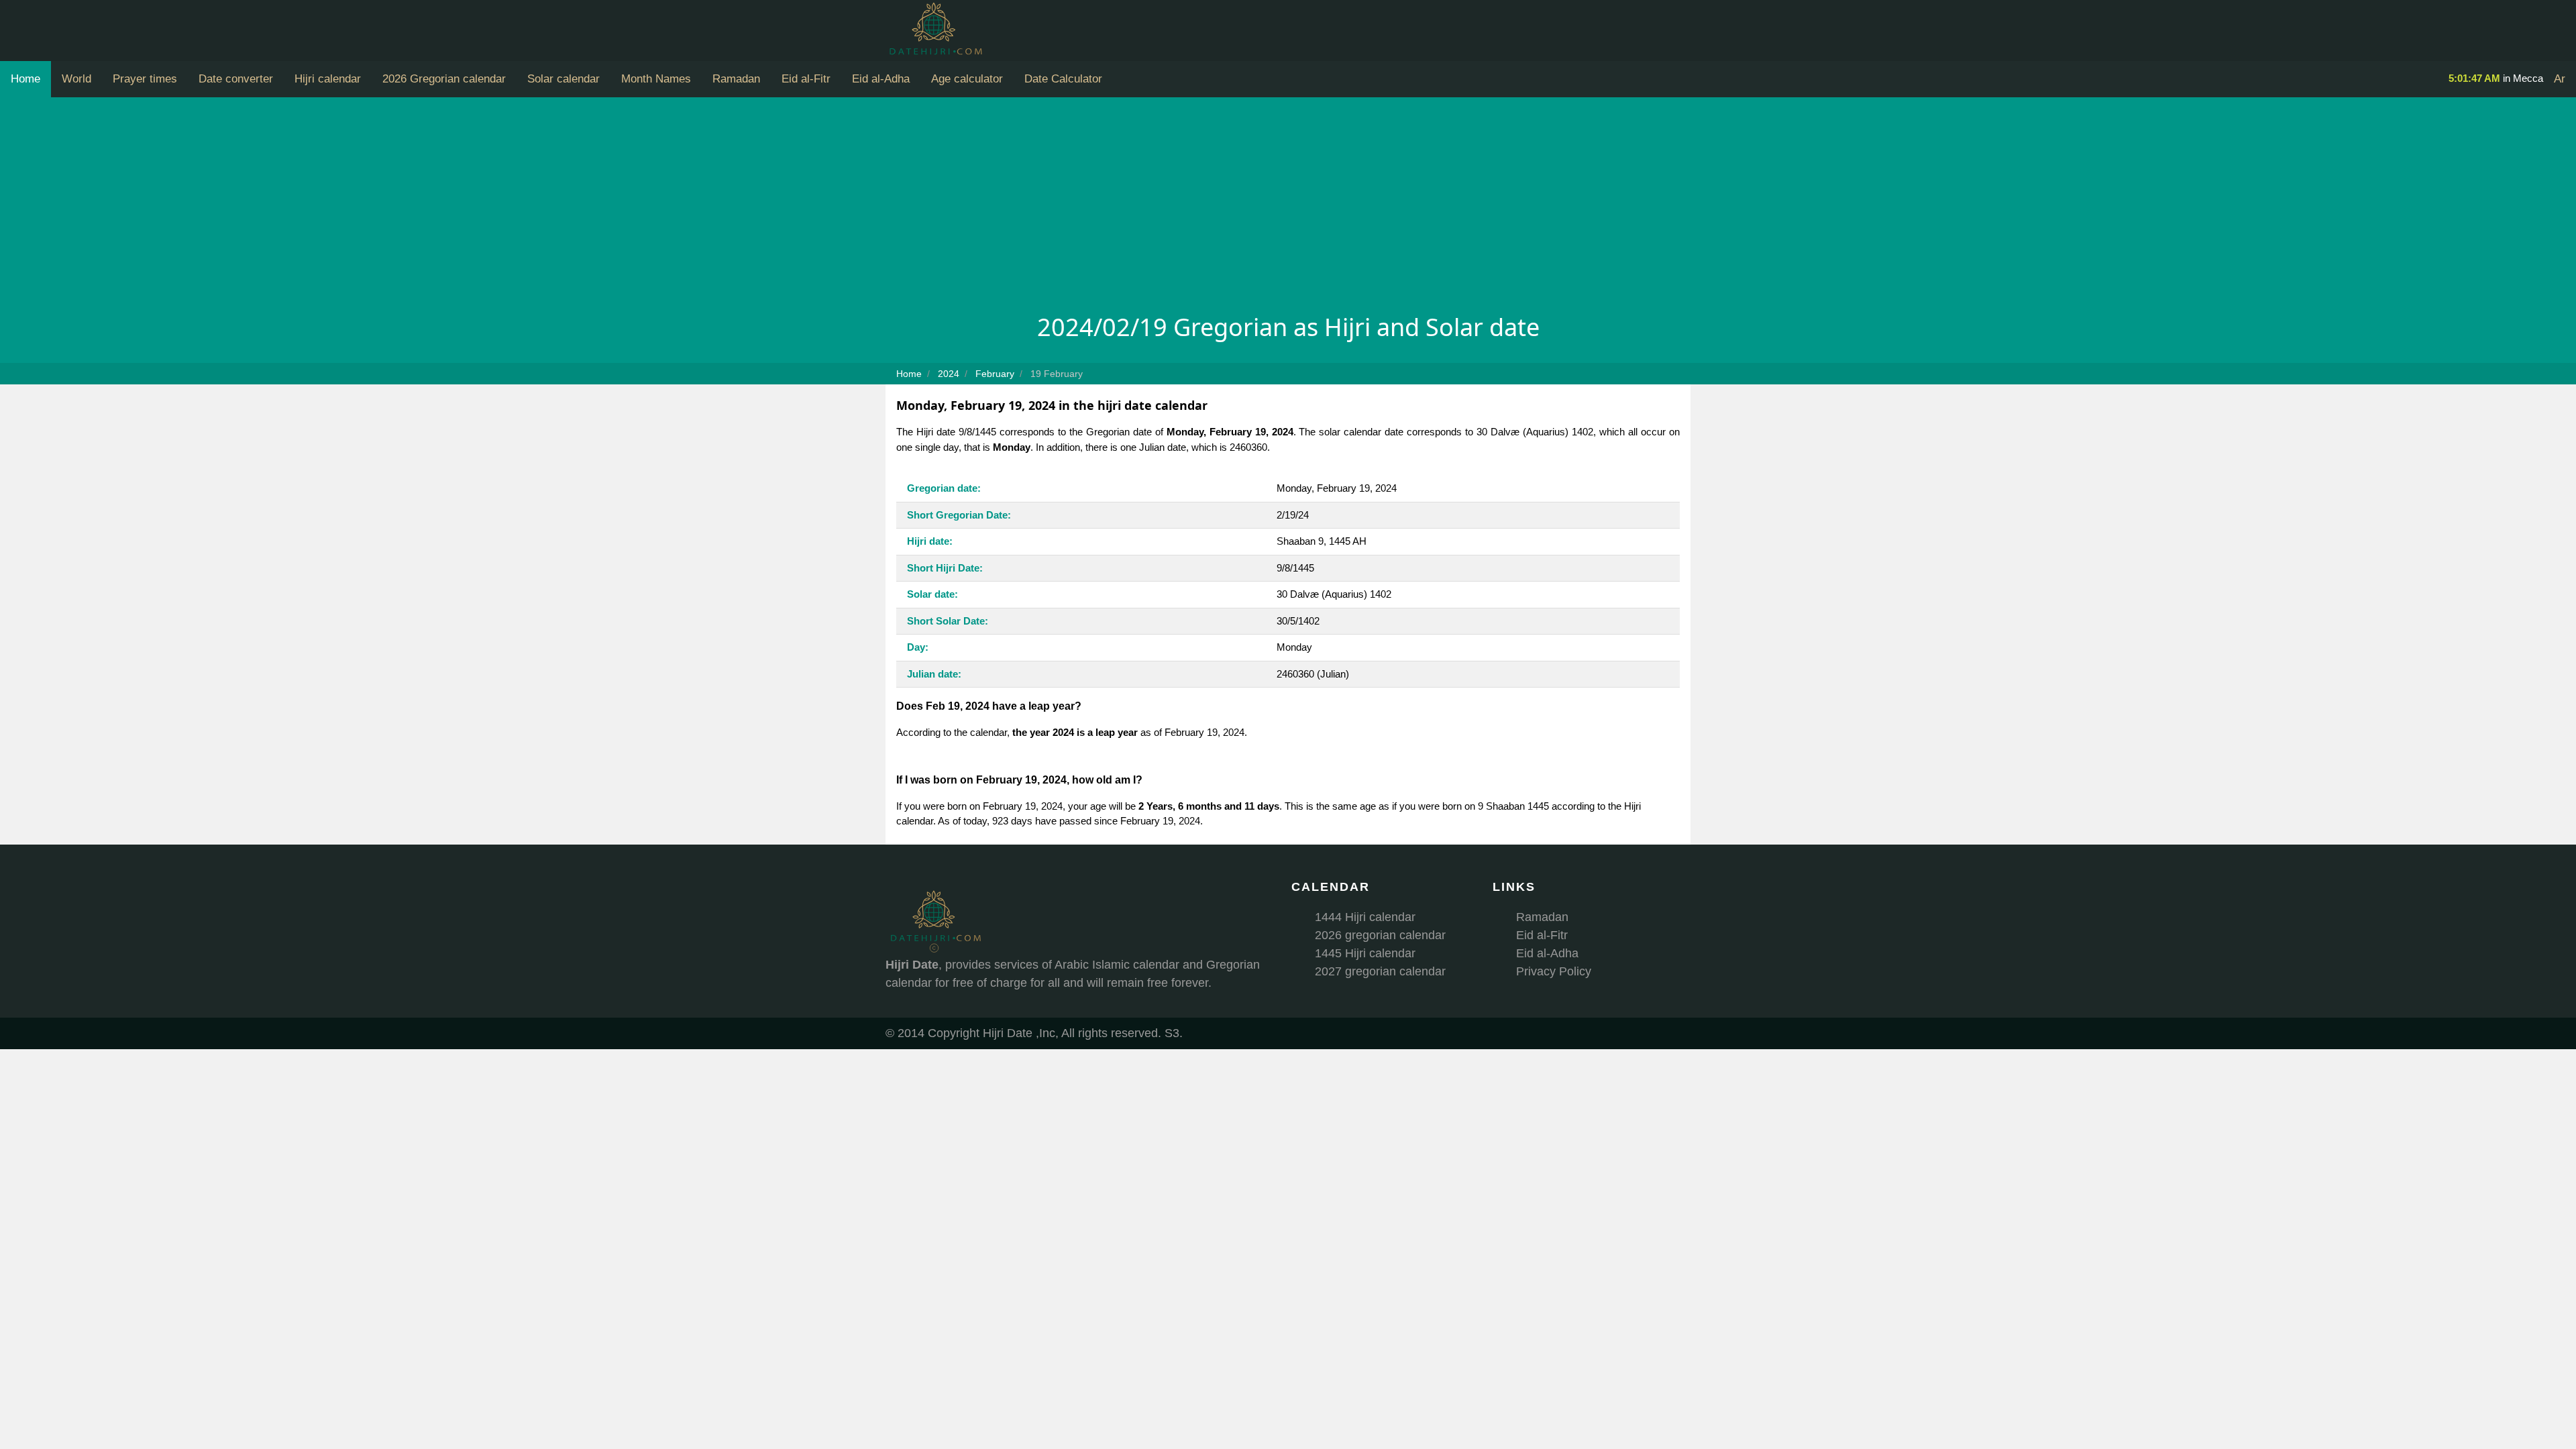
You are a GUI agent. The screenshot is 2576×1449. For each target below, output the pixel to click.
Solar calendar (563, 79)
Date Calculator (1063, 79)
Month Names (656, 79)
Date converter (236, 79)
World (76, 79)
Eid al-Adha (881, 79)
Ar (2560, 79)
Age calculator (967, 79)
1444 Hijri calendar (1365, 917)
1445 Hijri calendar (1365, 953)
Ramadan (736, 79)
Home (25, 79)
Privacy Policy (1554, 971)
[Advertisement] (1288, 209)
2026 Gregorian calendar (444, 79)
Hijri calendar (328, 79)
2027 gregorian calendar (1380, 971)
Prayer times (145, 79)
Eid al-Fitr (806, 79)
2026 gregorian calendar (1380, 935)
